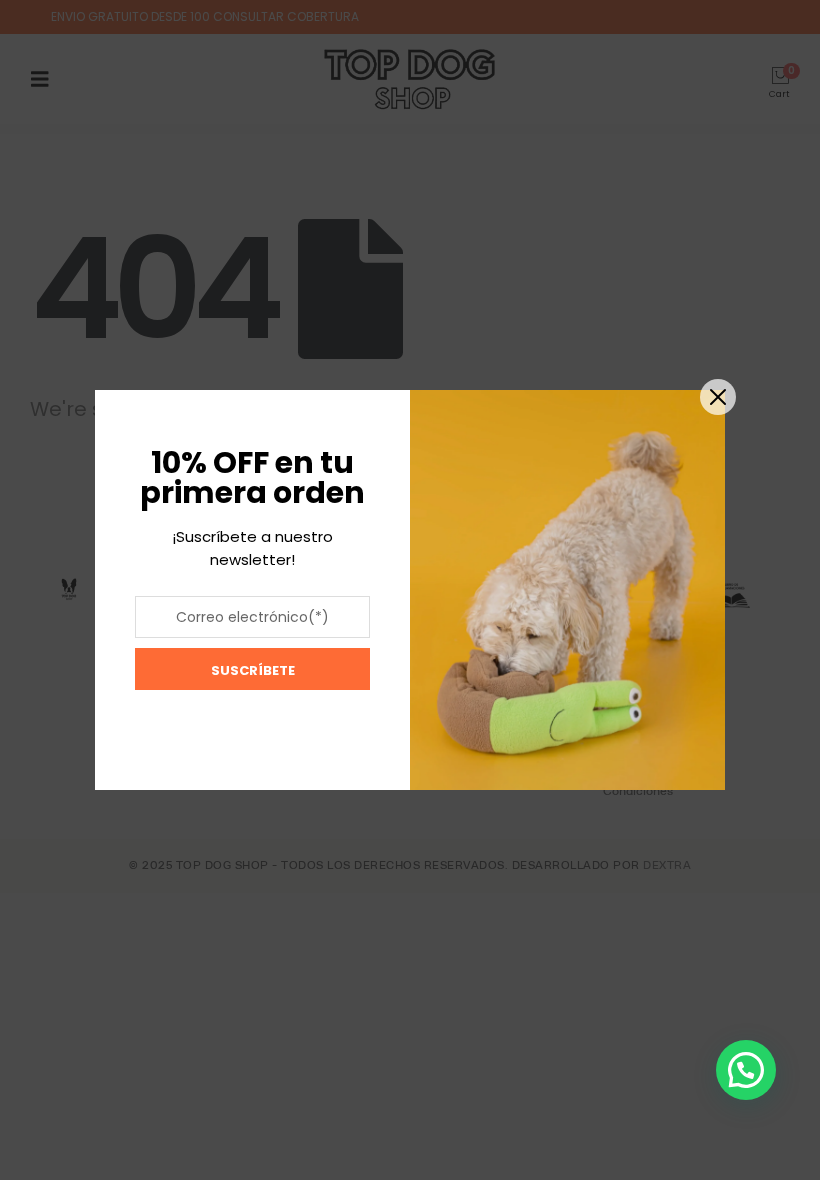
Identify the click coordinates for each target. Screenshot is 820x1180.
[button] (746, 1070)
